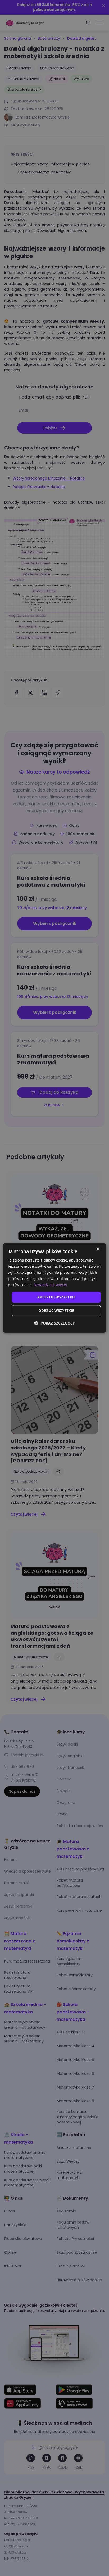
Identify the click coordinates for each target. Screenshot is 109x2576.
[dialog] (54, 1288)
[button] (54, 1323)
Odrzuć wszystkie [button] (56, 1311)
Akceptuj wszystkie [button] (56, 1297)
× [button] (98, 1249)
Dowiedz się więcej (50, 1285)
